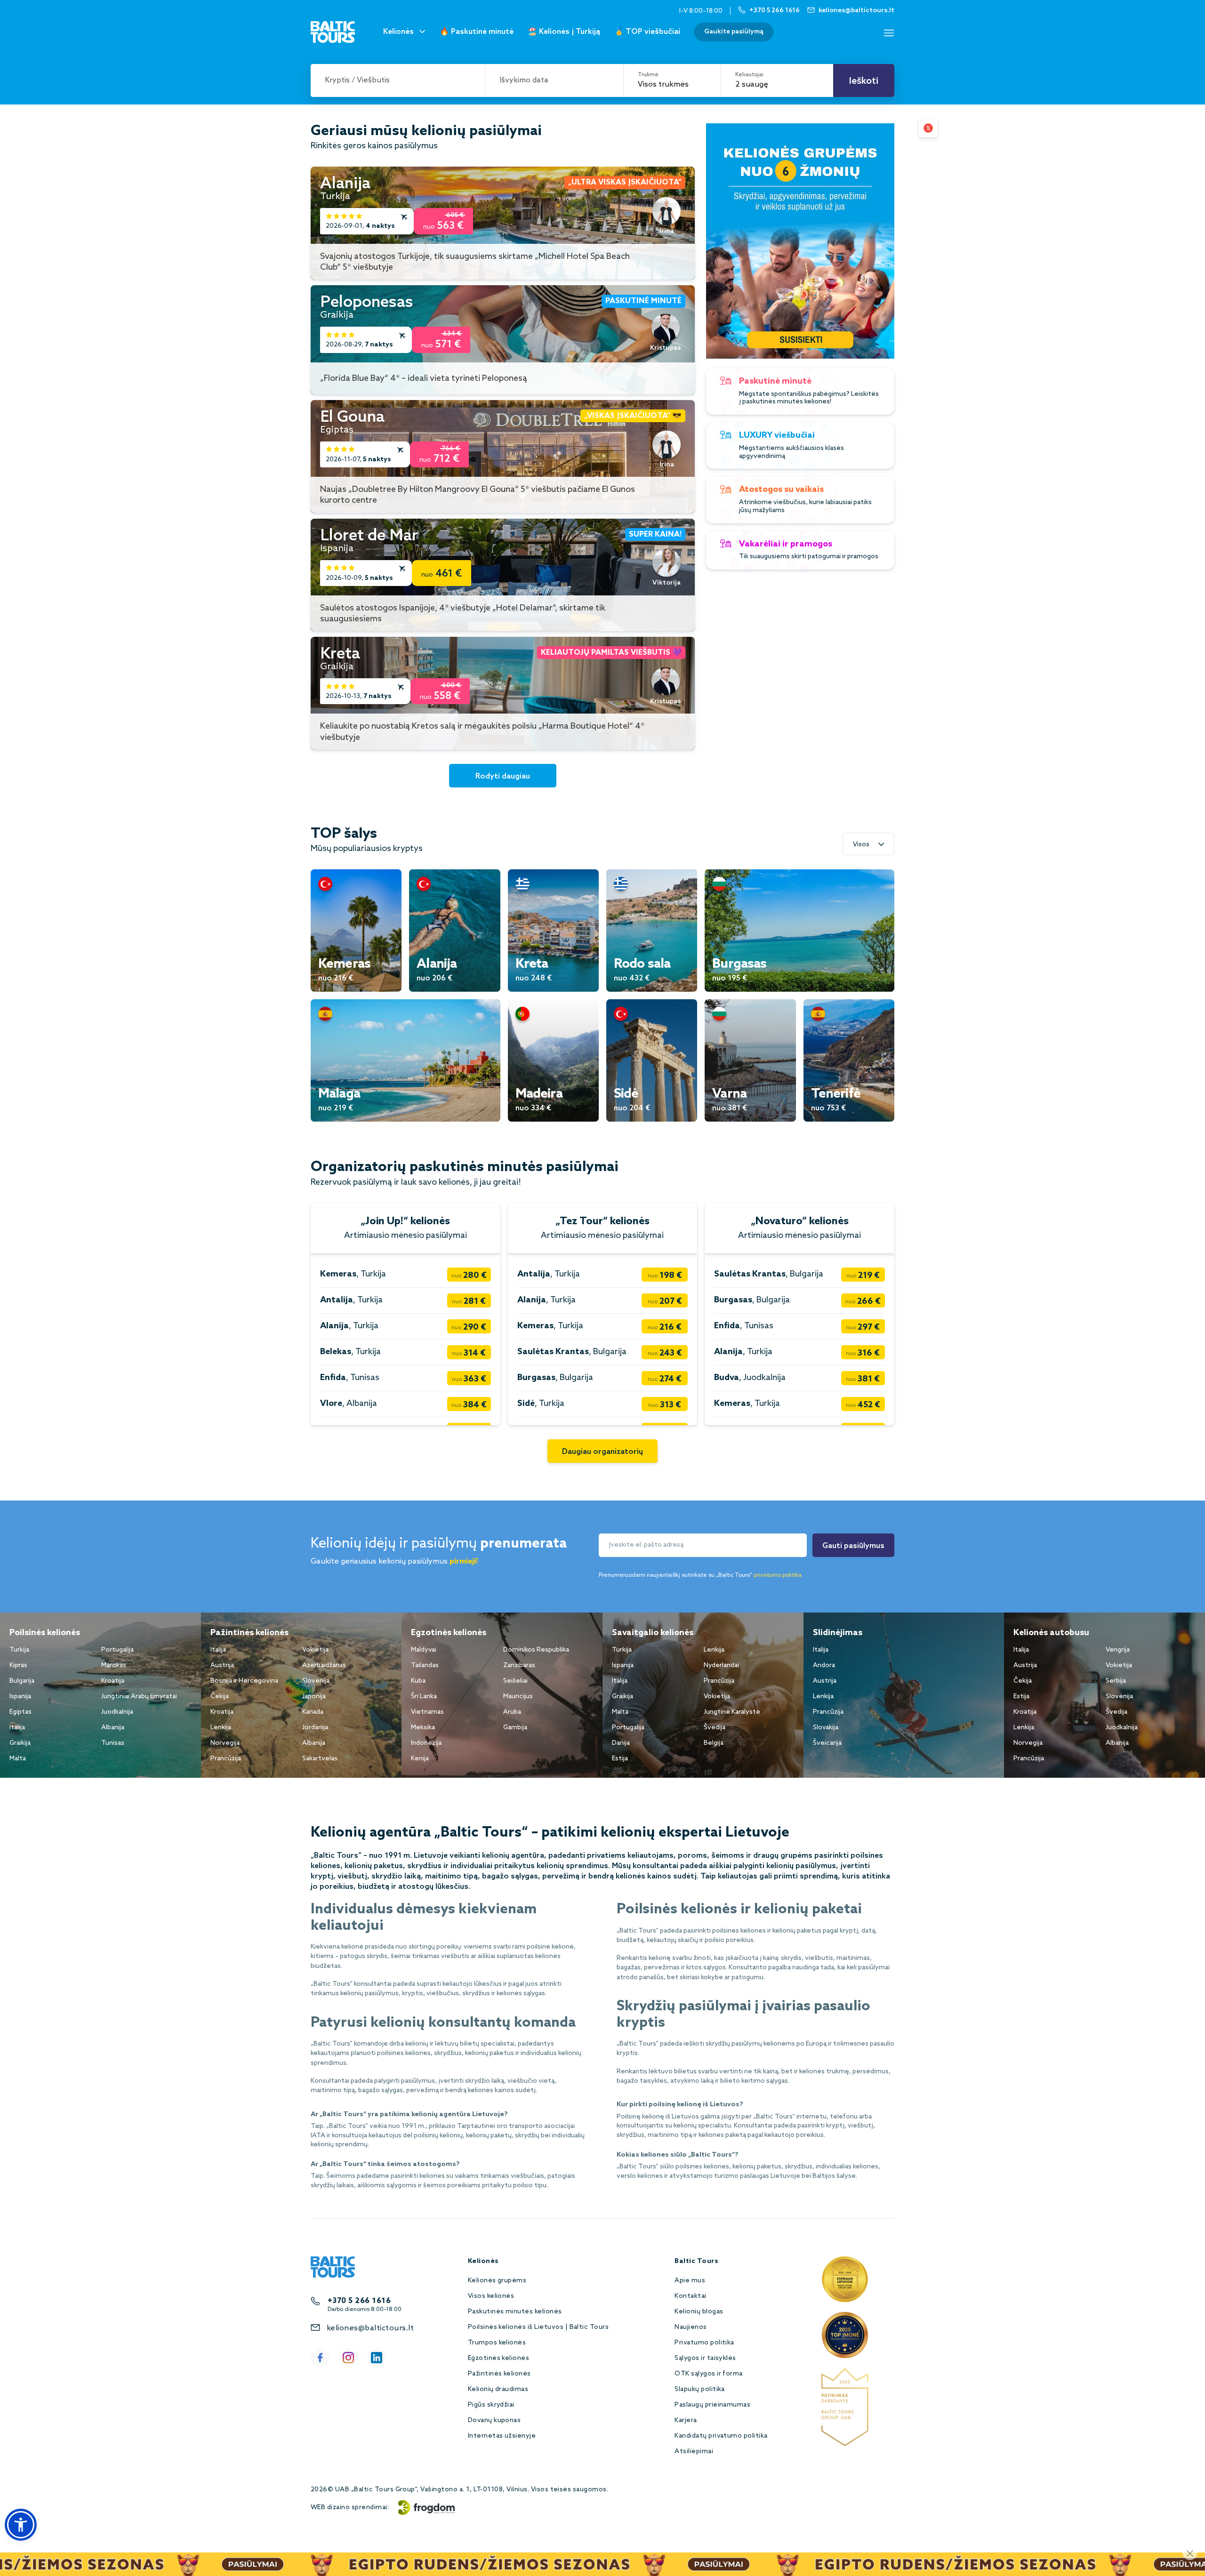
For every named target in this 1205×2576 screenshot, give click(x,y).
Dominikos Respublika (536, 1650)
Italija (17, 1728)
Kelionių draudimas (498, 2389)
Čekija (220, 1697)
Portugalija (117, 1650)
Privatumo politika (704, 2343)
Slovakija (826, 1728)
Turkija (19, 1650)
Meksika (423, 1728)
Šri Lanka (424, 1697)
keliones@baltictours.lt (370, 2328)
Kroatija (113, 1681)
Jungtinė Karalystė (732, 1712)
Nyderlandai (721, 1665)
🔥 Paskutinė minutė (477, 32)
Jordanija (315, 1728)
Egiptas (20, 1712)
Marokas (114, 1665)
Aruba (512, 1712)
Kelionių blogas (699, 2312)
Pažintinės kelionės (499, 2374)
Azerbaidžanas (324, 1665)
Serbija (1116, 1681)
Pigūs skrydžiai (491, 2405)
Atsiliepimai (694, 2452)
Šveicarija (827, 1743)
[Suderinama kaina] (928, 128)
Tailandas (425, 1665)
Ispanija (20, 1697)
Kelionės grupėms (497, 2281)
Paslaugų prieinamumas (712, 2405)
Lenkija (221, 1728)
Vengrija (1118, 1650)
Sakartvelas (320, 1759)
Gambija (515, 1728)
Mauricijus (518, 1697)
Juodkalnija (117, 1712)
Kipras (18, 1665)
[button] (21, 2525)
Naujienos (691, 2327)
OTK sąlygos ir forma (709, 2374)
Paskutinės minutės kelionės (515, 2312)
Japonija (314, 1697)
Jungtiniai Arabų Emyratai (139, 1697)
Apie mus (690, 2281)
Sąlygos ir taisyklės (705, 2358)
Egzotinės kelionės (499, 2358)
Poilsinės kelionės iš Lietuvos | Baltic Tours (538, 2327)
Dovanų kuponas (494, 2420)
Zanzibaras (519, 1665)
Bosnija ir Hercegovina (244, 1681)
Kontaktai (690, 2296)
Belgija (714, 1743)
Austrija (222, 1665)
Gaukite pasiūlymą (734, 32)
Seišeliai (515, 1681)
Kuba (418, 1681)
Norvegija (225, 1743)
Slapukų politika (700, 2389)
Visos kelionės (491, 2296)
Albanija (113, 1728)
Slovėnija (316, 1681)
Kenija (420, 1759)
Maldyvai (424, 1650)
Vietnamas (427, 1712)
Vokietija (315, 1650)
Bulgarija (22, 1681)
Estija (620, 1759)
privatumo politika (778, 1575)
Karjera (686, 2420)
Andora (824, 1665)
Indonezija (426, 1743)
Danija (621, 1743)
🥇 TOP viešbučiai (647, 32)
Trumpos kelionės (497, 2343)
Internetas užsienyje (502, 2436)
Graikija (20, 1743)
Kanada (313, 1712)
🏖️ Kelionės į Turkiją (564, 32)
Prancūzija (226, 1759)
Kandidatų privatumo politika (721, 2436)
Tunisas (113, 1743)
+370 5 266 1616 (359, 2301)
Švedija (715, 1728)
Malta (18, 1759)
